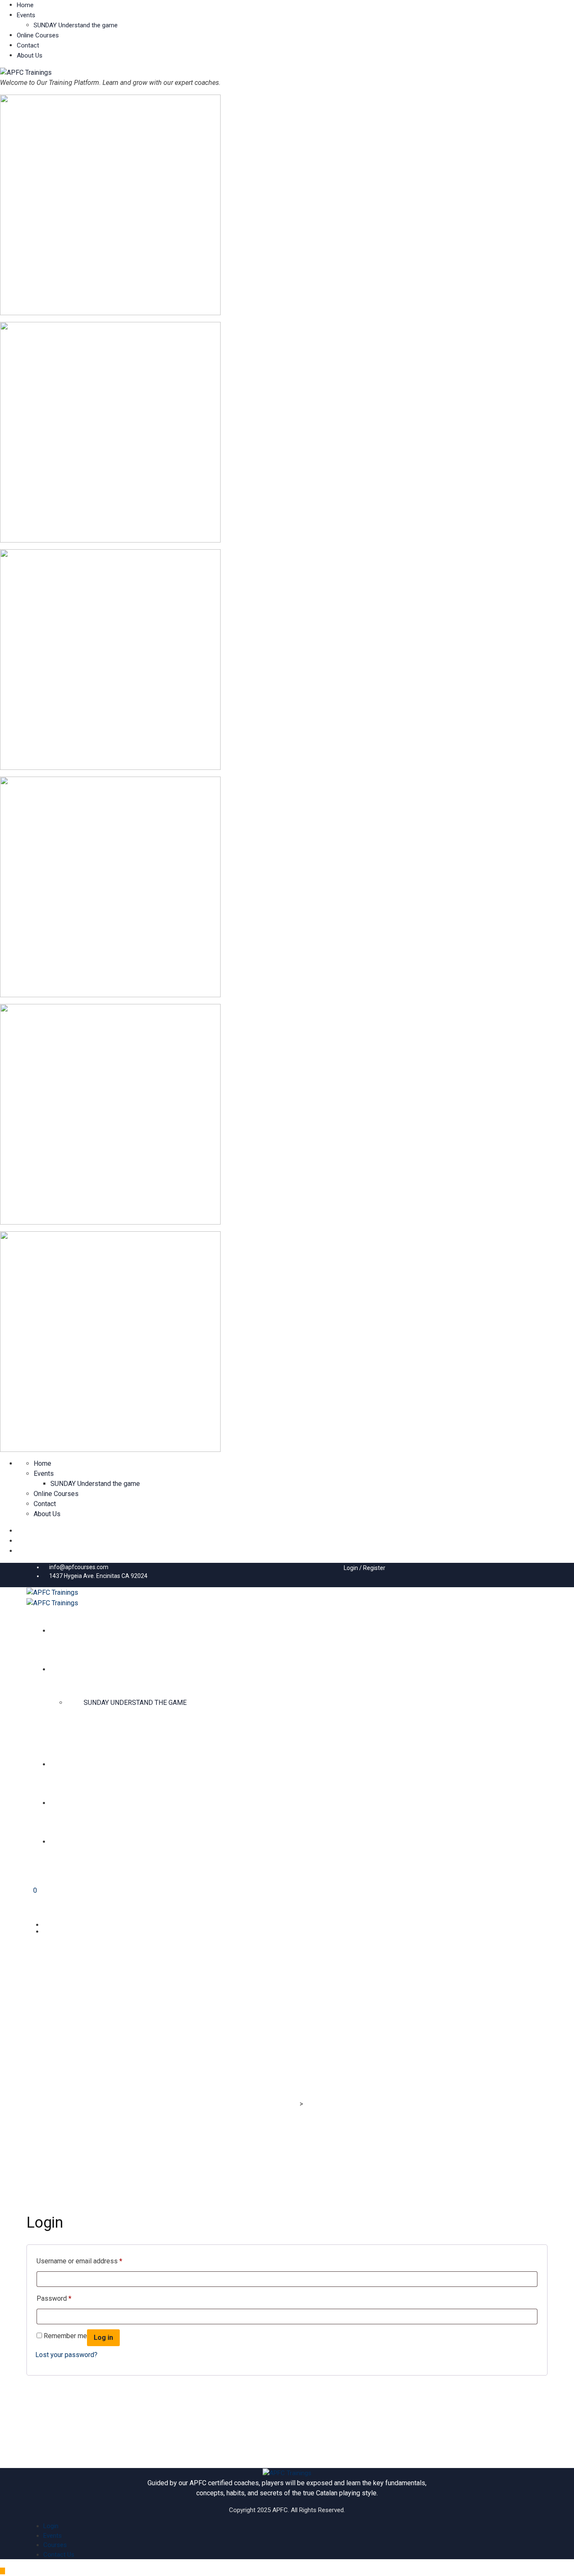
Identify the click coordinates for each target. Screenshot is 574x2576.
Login (51, 2526)
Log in (103, 2338)
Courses (55, 2545)
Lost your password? (66, 2355)
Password (54, 2298)
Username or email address (79, 2261)
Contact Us (59, 2555)
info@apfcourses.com (79, 1567)
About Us (30, 55)
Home (25, 5)
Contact (28, 45)
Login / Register (364, 1568)
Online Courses (38, 35)
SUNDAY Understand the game (76, 25)
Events (26, 15)
